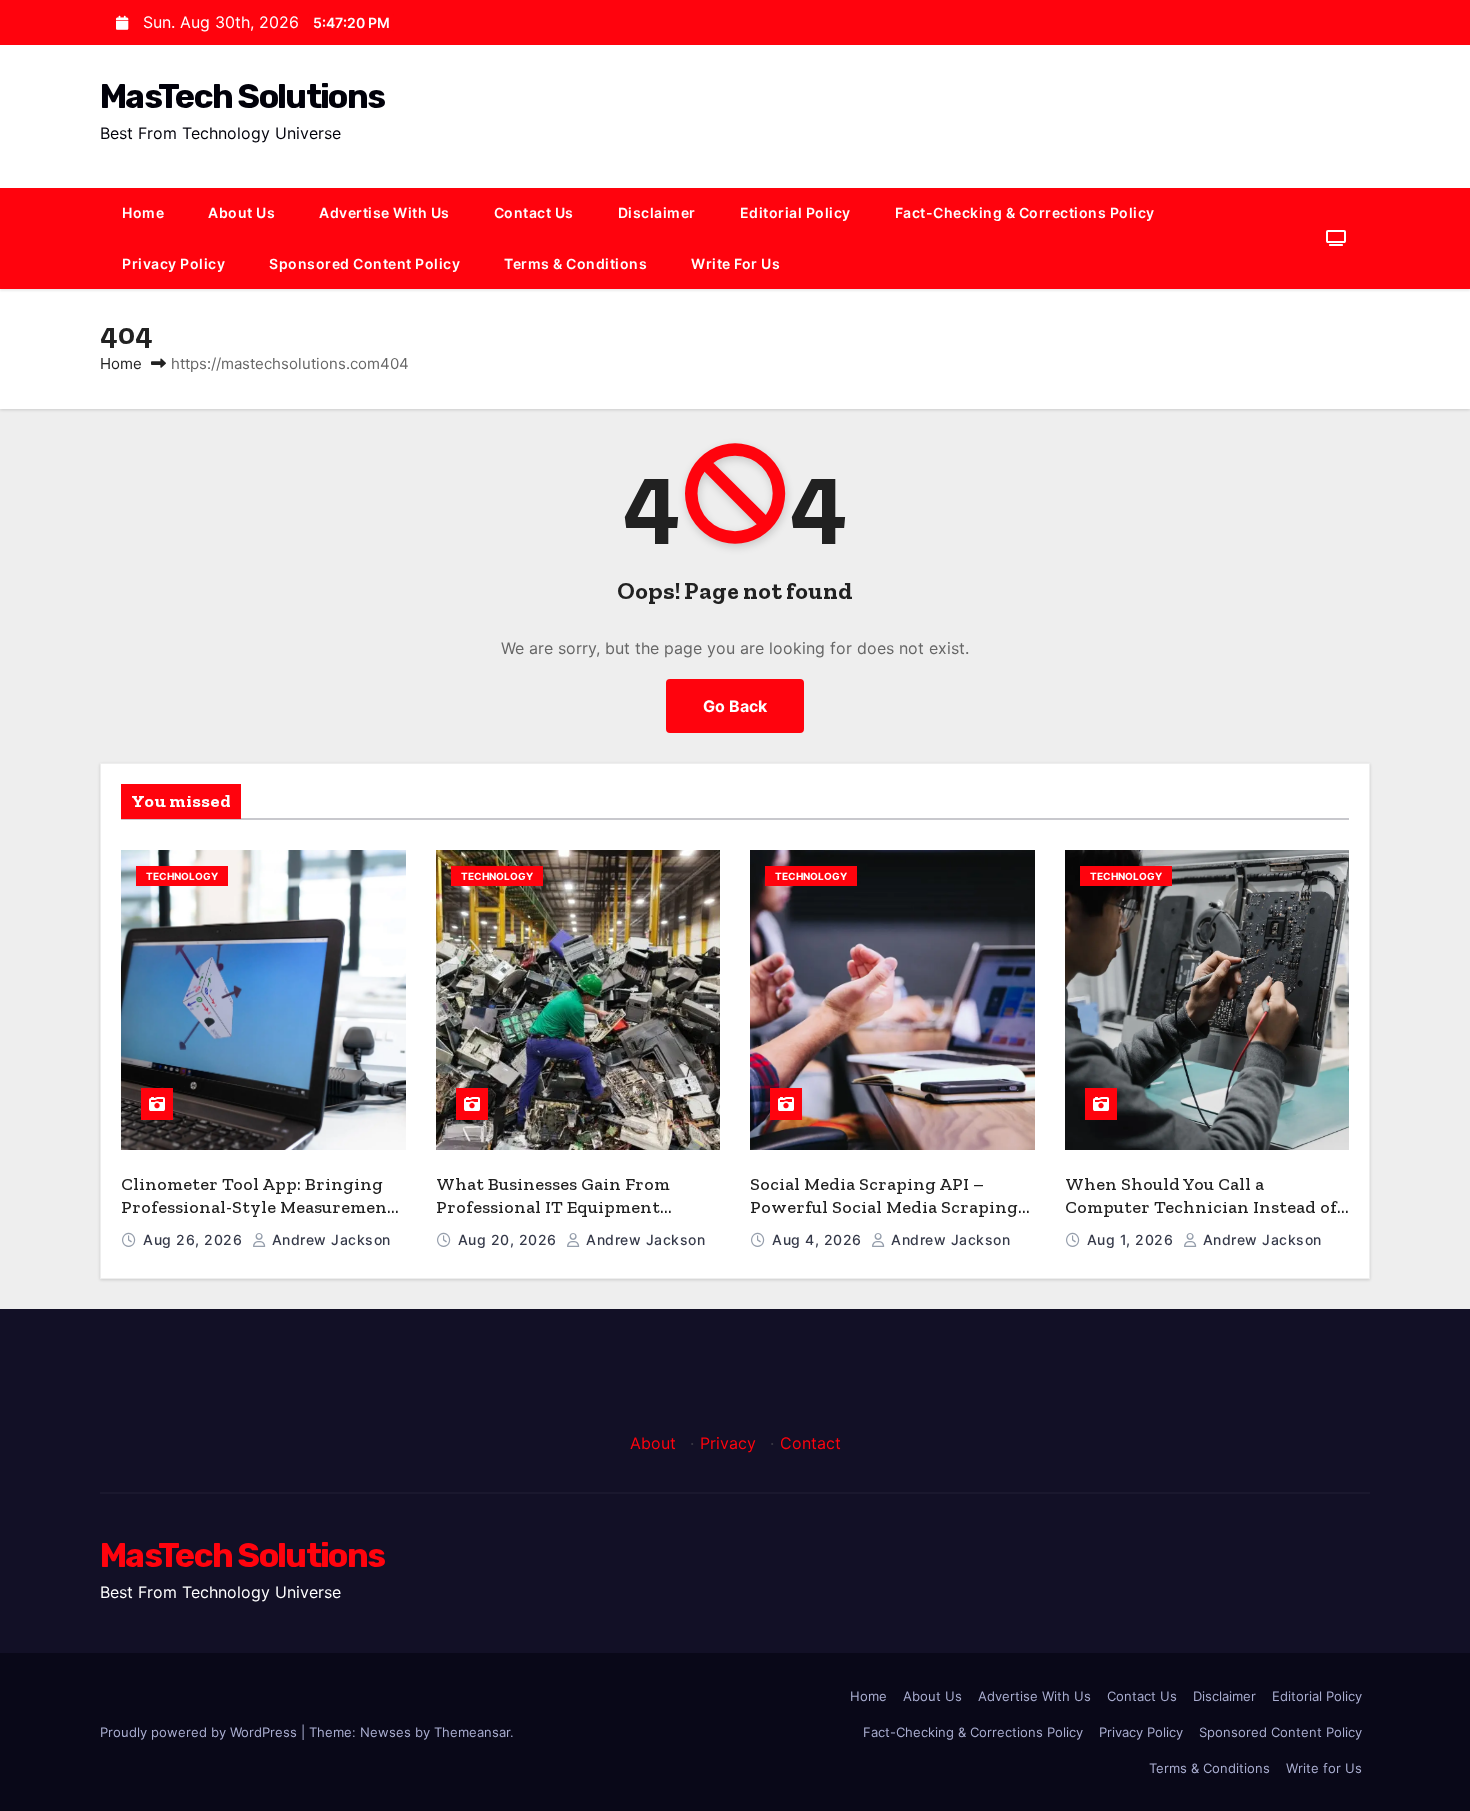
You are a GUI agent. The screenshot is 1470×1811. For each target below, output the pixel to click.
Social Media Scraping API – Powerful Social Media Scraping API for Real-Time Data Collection (890, 1206)
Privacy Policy (173, 263)
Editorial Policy (795, 212)
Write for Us (735, 263)
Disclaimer (657, 212)
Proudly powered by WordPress (200, 1732)
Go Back (735, 706)
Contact (810, 1443)
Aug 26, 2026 (195, 1239)
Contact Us (534, 212)
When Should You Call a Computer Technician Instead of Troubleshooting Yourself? (1201, 1206)
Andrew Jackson (329, 1239)
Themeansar (472, 1732)
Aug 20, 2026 (510, 1239)
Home (143, 212)
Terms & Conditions (575, 263)
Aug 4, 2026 (819, 1239)
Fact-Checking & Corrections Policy (1025, 212)
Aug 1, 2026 (1132, 1239)
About (653, 1443)
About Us (241, 212)
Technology (182, 876)
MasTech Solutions (242, 96)
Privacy (728, 1443)
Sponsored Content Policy (364, 263)
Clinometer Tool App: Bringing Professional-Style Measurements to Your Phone (262, 1206)
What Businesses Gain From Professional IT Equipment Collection (553, 1206)
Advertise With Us (384, 212)
